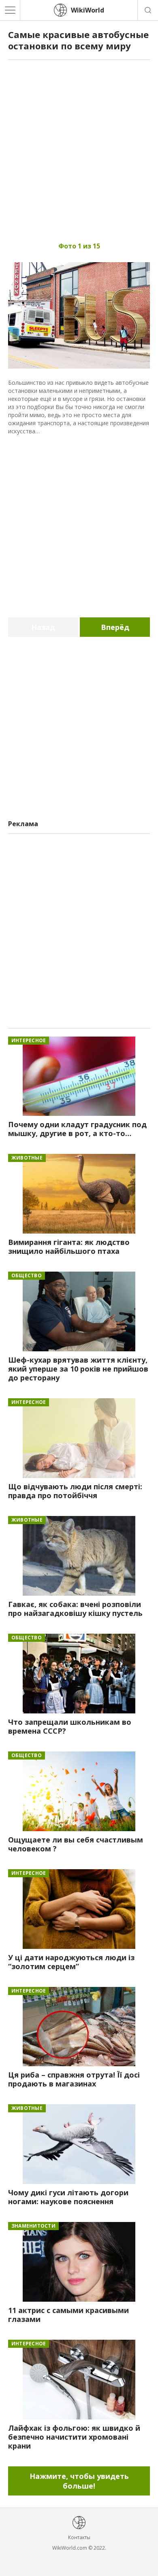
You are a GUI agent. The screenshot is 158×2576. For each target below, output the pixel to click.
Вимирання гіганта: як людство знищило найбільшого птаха (69, 1247)
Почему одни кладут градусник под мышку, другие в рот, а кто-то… (77, 1129)
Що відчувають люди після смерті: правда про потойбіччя (75, 1491)
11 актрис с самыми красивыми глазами (68, 2315)
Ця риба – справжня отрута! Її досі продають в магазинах (74, 2079)
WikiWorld (88, 10)
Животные (27, 1158)
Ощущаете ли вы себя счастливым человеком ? (76, 1844)
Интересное (29, 1040)
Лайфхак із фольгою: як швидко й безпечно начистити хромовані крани (74, 2437)
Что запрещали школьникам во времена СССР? (70, 1726)
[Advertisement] (79, 147)
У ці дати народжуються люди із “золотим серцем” (71, 1962)
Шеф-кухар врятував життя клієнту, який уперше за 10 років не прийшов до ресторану (78, 1369)
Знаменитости (33, 2226)
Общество (27, 1275)
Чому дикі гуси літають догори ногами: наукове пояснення (68, 2197)
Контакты (79, 2537)
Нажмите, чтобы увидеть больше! (79, 2481)
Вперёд (115, 627)
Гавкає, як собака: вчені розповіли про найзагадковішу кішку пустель (75, 1609)
